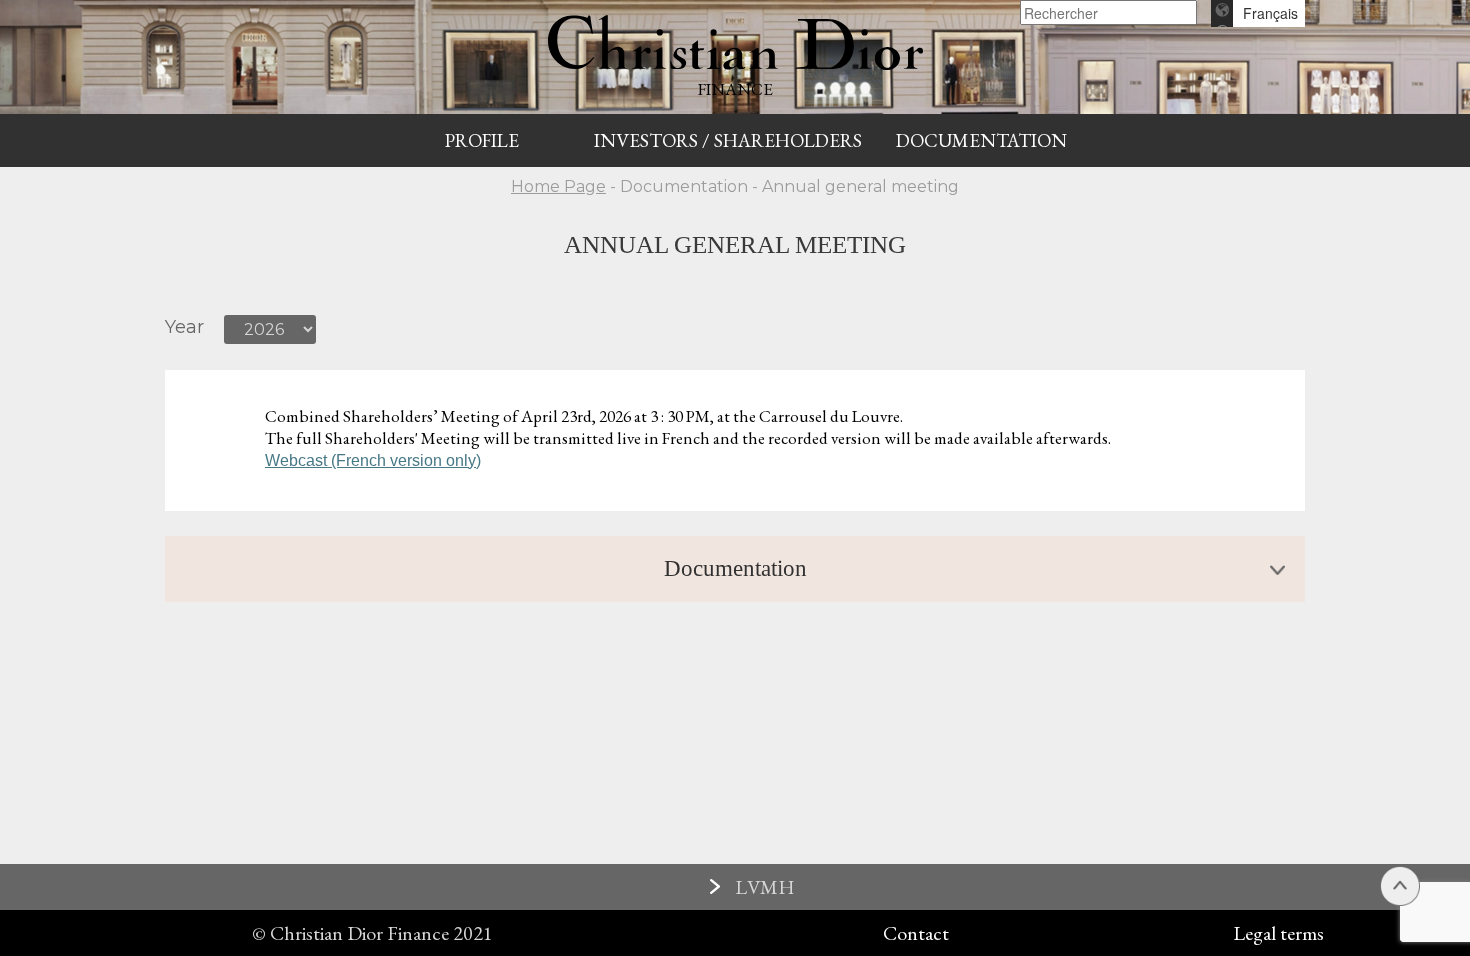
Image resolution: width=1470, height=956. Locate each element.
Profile (482, 140)
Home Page (558, 186)
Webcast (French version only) (373, 460)
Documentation (981, 140)
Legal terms (1278, 933)
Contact (916, 933)
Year (184, 327)
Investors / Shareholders (728, 140)
